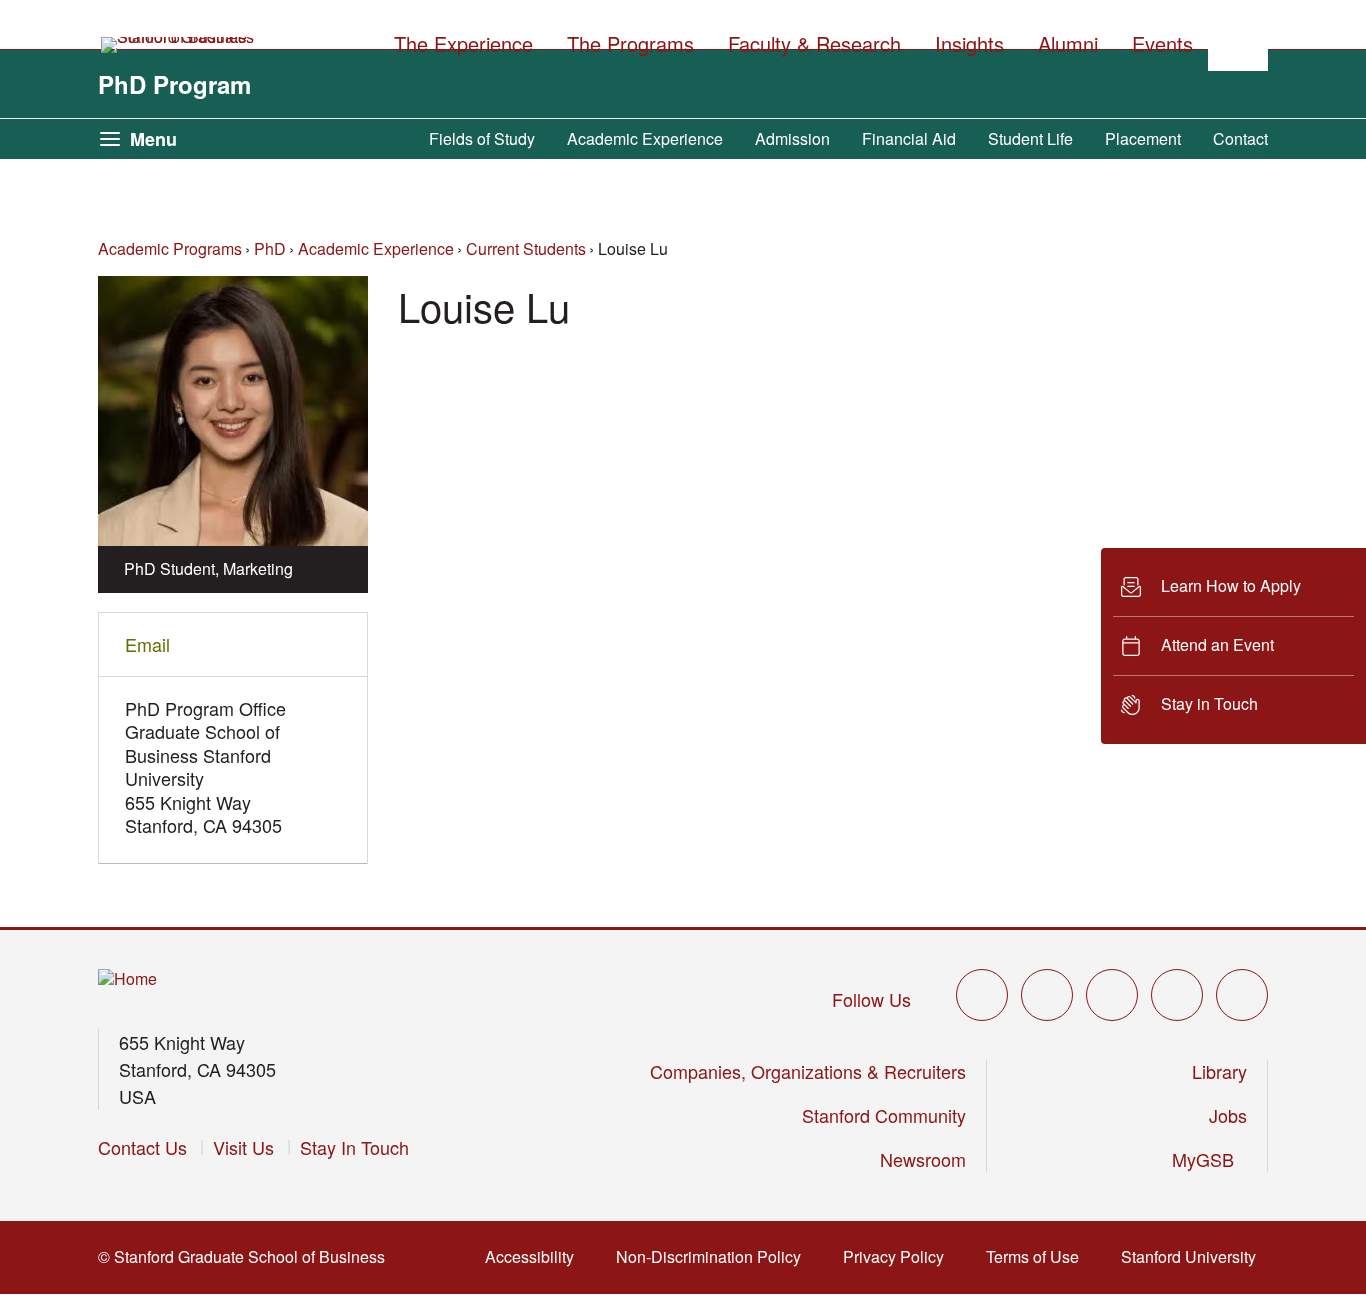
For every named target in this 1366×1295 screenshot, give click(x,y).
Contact (1240, 138)
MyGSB (1209, 1159)
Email (147, 644)
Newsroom (923, 1159)
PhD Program (174, 84)
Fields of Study (482, 138)
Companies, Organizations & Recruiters (808, 1071)
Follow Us (871, 999)
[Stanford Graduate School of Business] (179, 45)
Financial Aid (909, 138)
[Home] (127, 979)
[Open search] (1238, 41)
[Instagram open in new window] (1112, 995)
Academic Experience (645, 138)
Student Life (1030, 138)
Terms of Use (1038, 1256)
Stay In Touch (354, 1147)
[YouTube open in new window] (1177, 995)
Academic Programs (170, 248)
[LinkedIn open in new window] (1242, 995)
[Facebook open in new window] (1047, 995)
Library (1219, 1071)
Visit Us (243, 1147)
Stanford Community (884, 1115)
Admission (792, 138)
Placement (1143, 138)
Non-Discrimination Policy (714, 1256)
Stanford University (1194, 1256)
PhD (270, 248)
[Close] (1089, 646)
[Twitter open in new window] (982, 995)
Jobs (1228, 1115)
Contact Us (142, 1147)
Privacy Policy (899, 1256)
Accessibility (535, 1256)
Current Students (526, 248)
